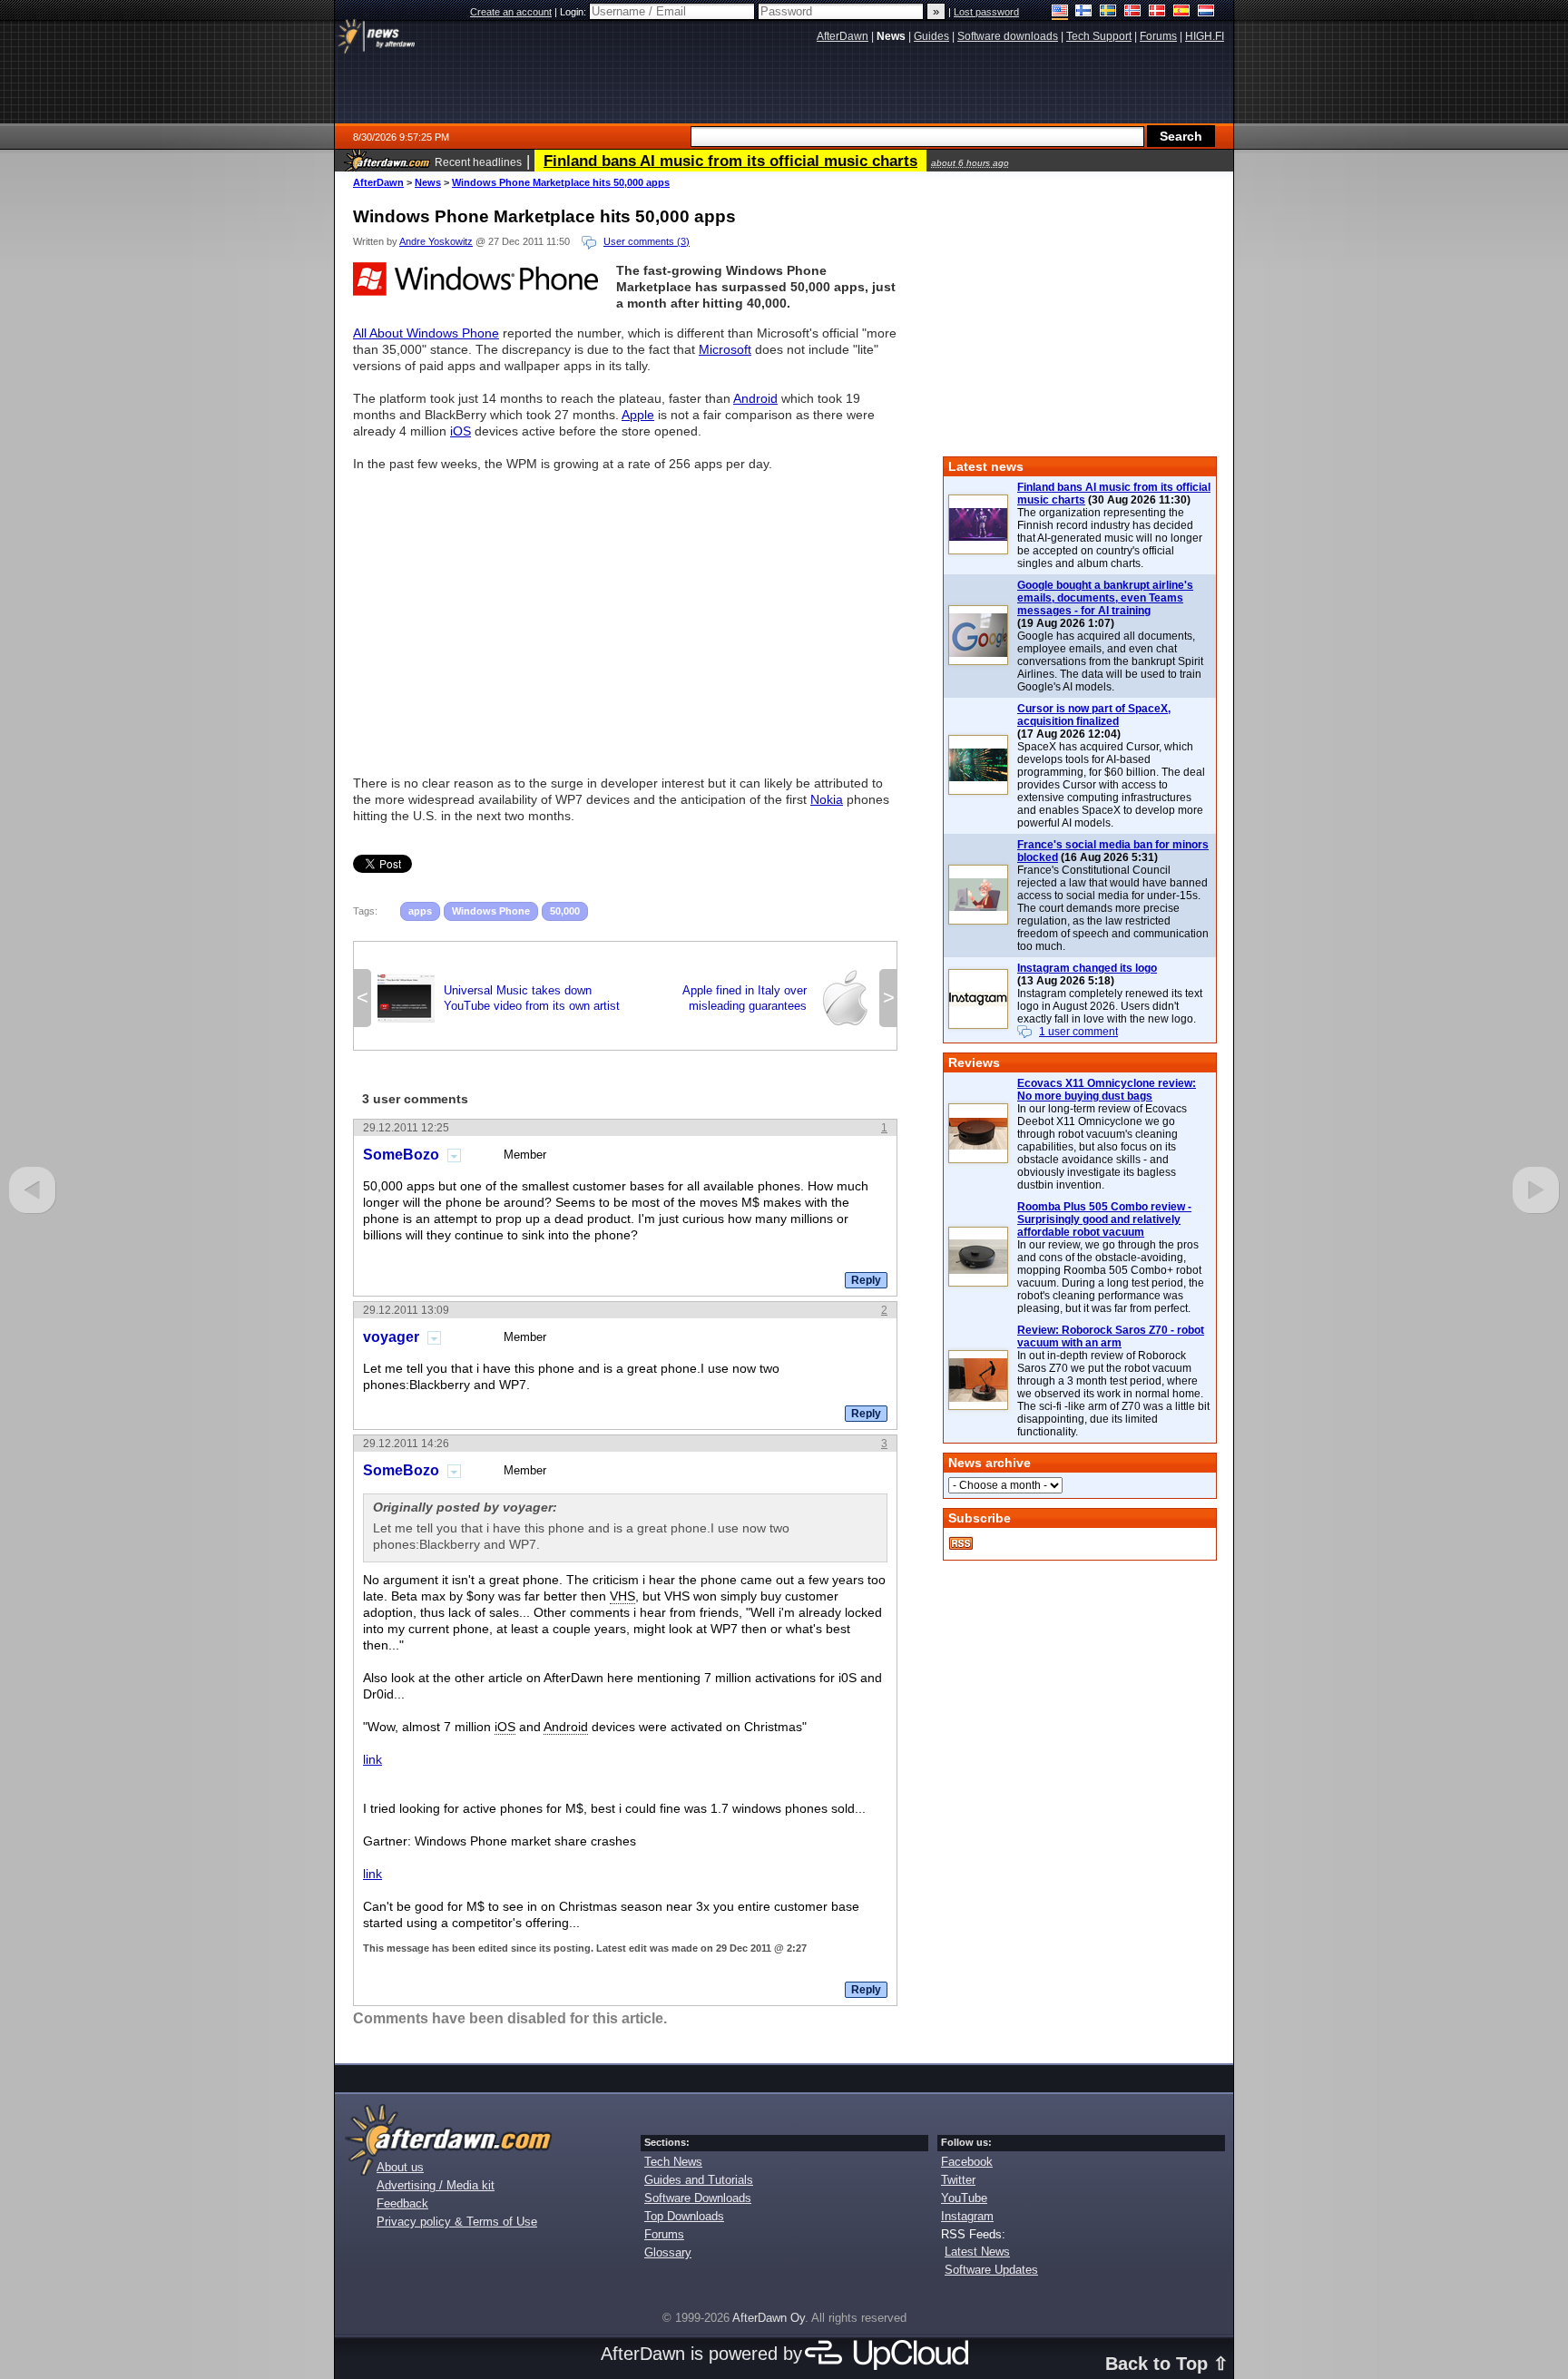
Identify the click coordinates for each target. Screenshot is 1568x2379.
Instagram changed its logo (1087, 968)
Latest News (977, 2252)
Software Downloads (698, 2198)
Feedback (402, 2203)
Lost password (986, 12)
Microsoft (725, 349)
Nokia (827, 799)
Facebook (967, 2162)
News (428, 182)
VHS (622, 1596)
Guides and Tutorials (699, 2180)
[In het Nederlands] (1206, 12)
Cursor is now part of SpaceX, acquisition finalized (1094, 715)
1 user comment (1078, 1032)
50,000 (565, 911)
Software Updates (991, 2270)
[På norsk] (1133, 12)
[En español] (1182, 12)
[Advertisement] (625, 615)
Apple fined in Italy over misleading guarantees (778, 998)
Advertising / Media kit (436, 2185)
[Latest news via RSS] (961, 1543)
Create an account (511, 12)
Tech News (673, 2162)
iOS (461, 431)
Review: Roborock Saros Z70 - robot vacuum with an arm (1111, 1336)
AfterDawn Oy (769, 2318)
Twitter (958, 2180)
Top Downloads (684, 2216)
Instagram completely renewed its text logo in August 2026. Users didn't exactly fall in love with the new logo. (1110, 1006)
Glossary (668, 2252)
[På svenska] (1108, 12)
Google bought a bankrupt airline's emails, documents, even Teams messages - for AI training (1105, 598)
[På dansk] (1157, 12)
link (372, 1759)
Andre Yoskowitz (436, 241)
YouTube (964, 2198)
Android (755, 398)
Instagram (967, 2216)
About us (400, 2167)
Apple (638, 415)
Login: (574, 12)
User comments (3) (647, 241)
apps (420, 911)
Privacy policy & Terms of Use (457, 2222)
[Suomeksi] (1084, 12)
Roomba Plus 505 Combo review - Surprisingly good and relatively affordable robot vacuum (1104, 1219)
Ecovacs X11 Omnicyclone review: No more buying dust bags (1107, 1090)
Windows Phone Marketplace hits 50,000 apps (561, 182)
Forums (664, 2234)
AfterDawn (378, 182)
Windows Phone (491, 911)
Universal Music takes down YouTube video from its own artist (498, 998)
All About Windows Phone (426, 333)
